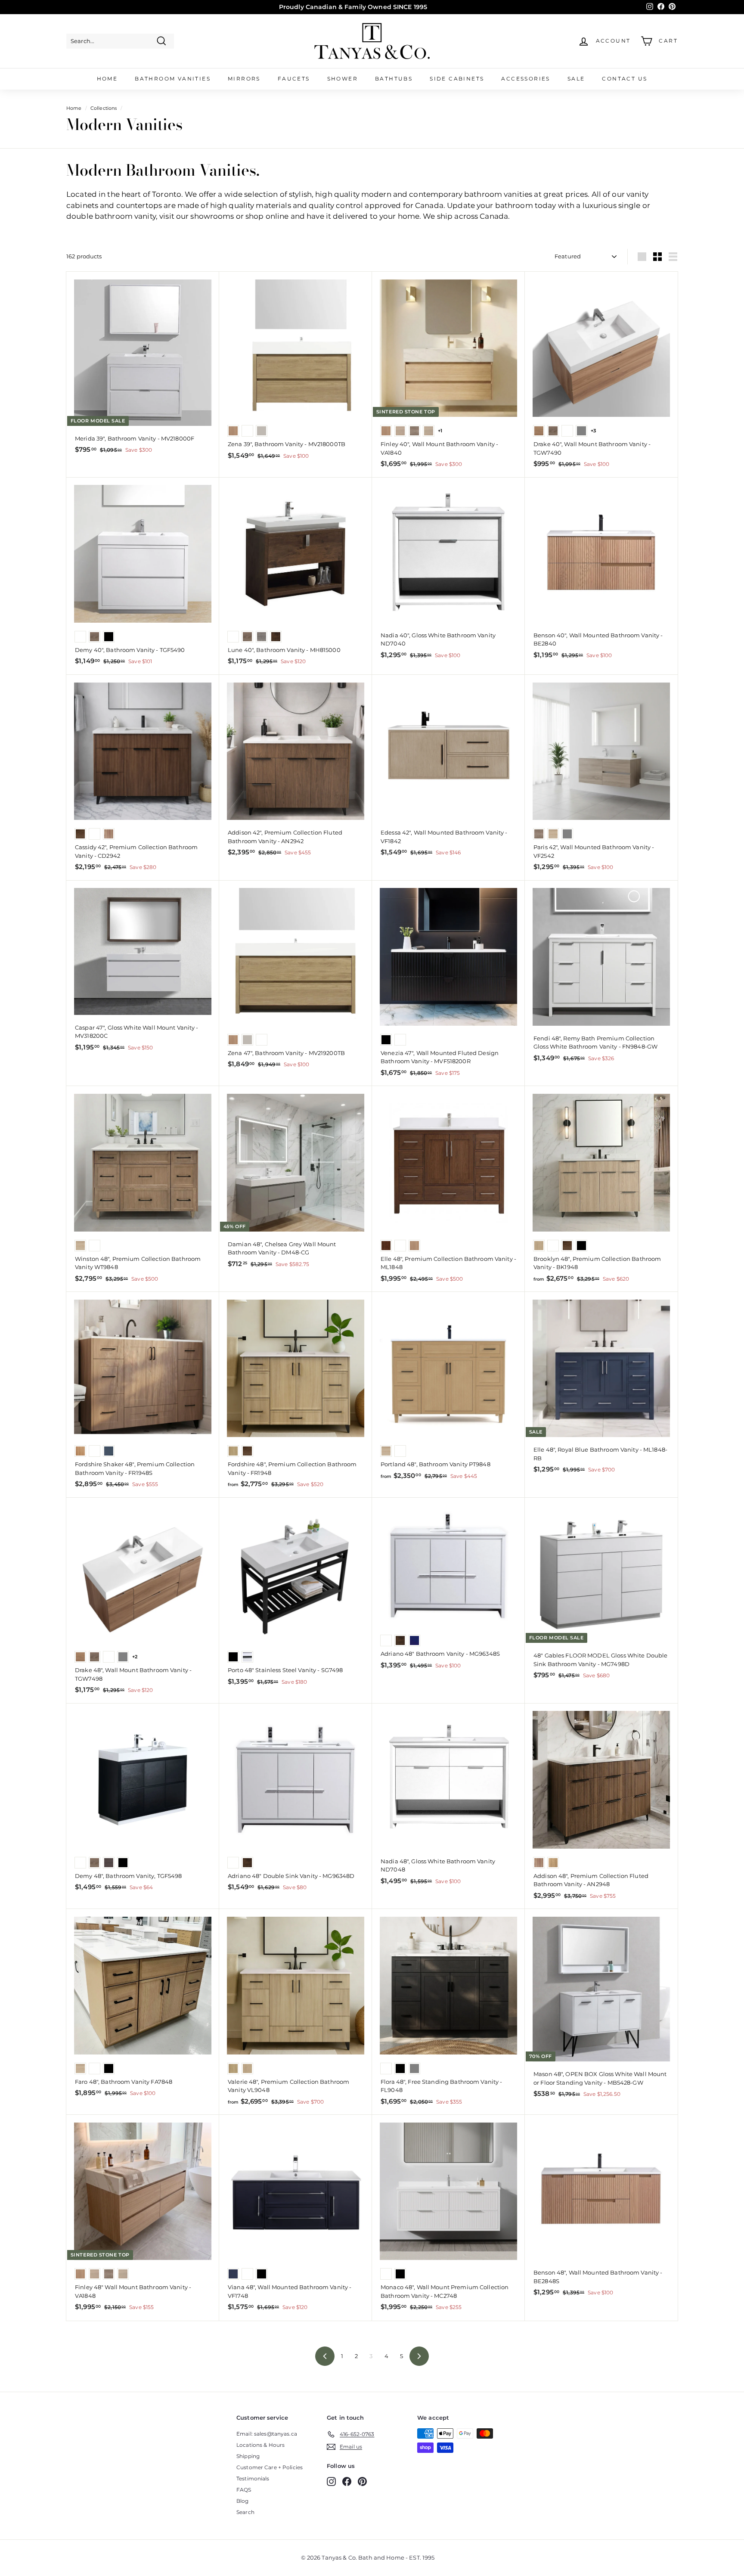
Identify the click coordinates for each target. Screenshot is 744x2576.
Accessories (525, 79)
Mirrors (244, 79)
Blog (243, 2501)
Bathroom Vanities (173, 79)
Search (245, 2512)
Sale (576, 79)
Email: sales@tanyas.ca (267, 2434)
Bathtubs (394, 79)
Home (107, 79)
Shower (343, 79)
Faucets (294, 79)
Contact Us (625, 79)
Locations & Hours (260, 2445)
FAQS (244, 2490)
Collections (104, 108)
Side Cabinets (457, 79)
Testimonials (253, 2478)
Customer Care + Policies (270, 2467)
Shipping (248, 2456)
